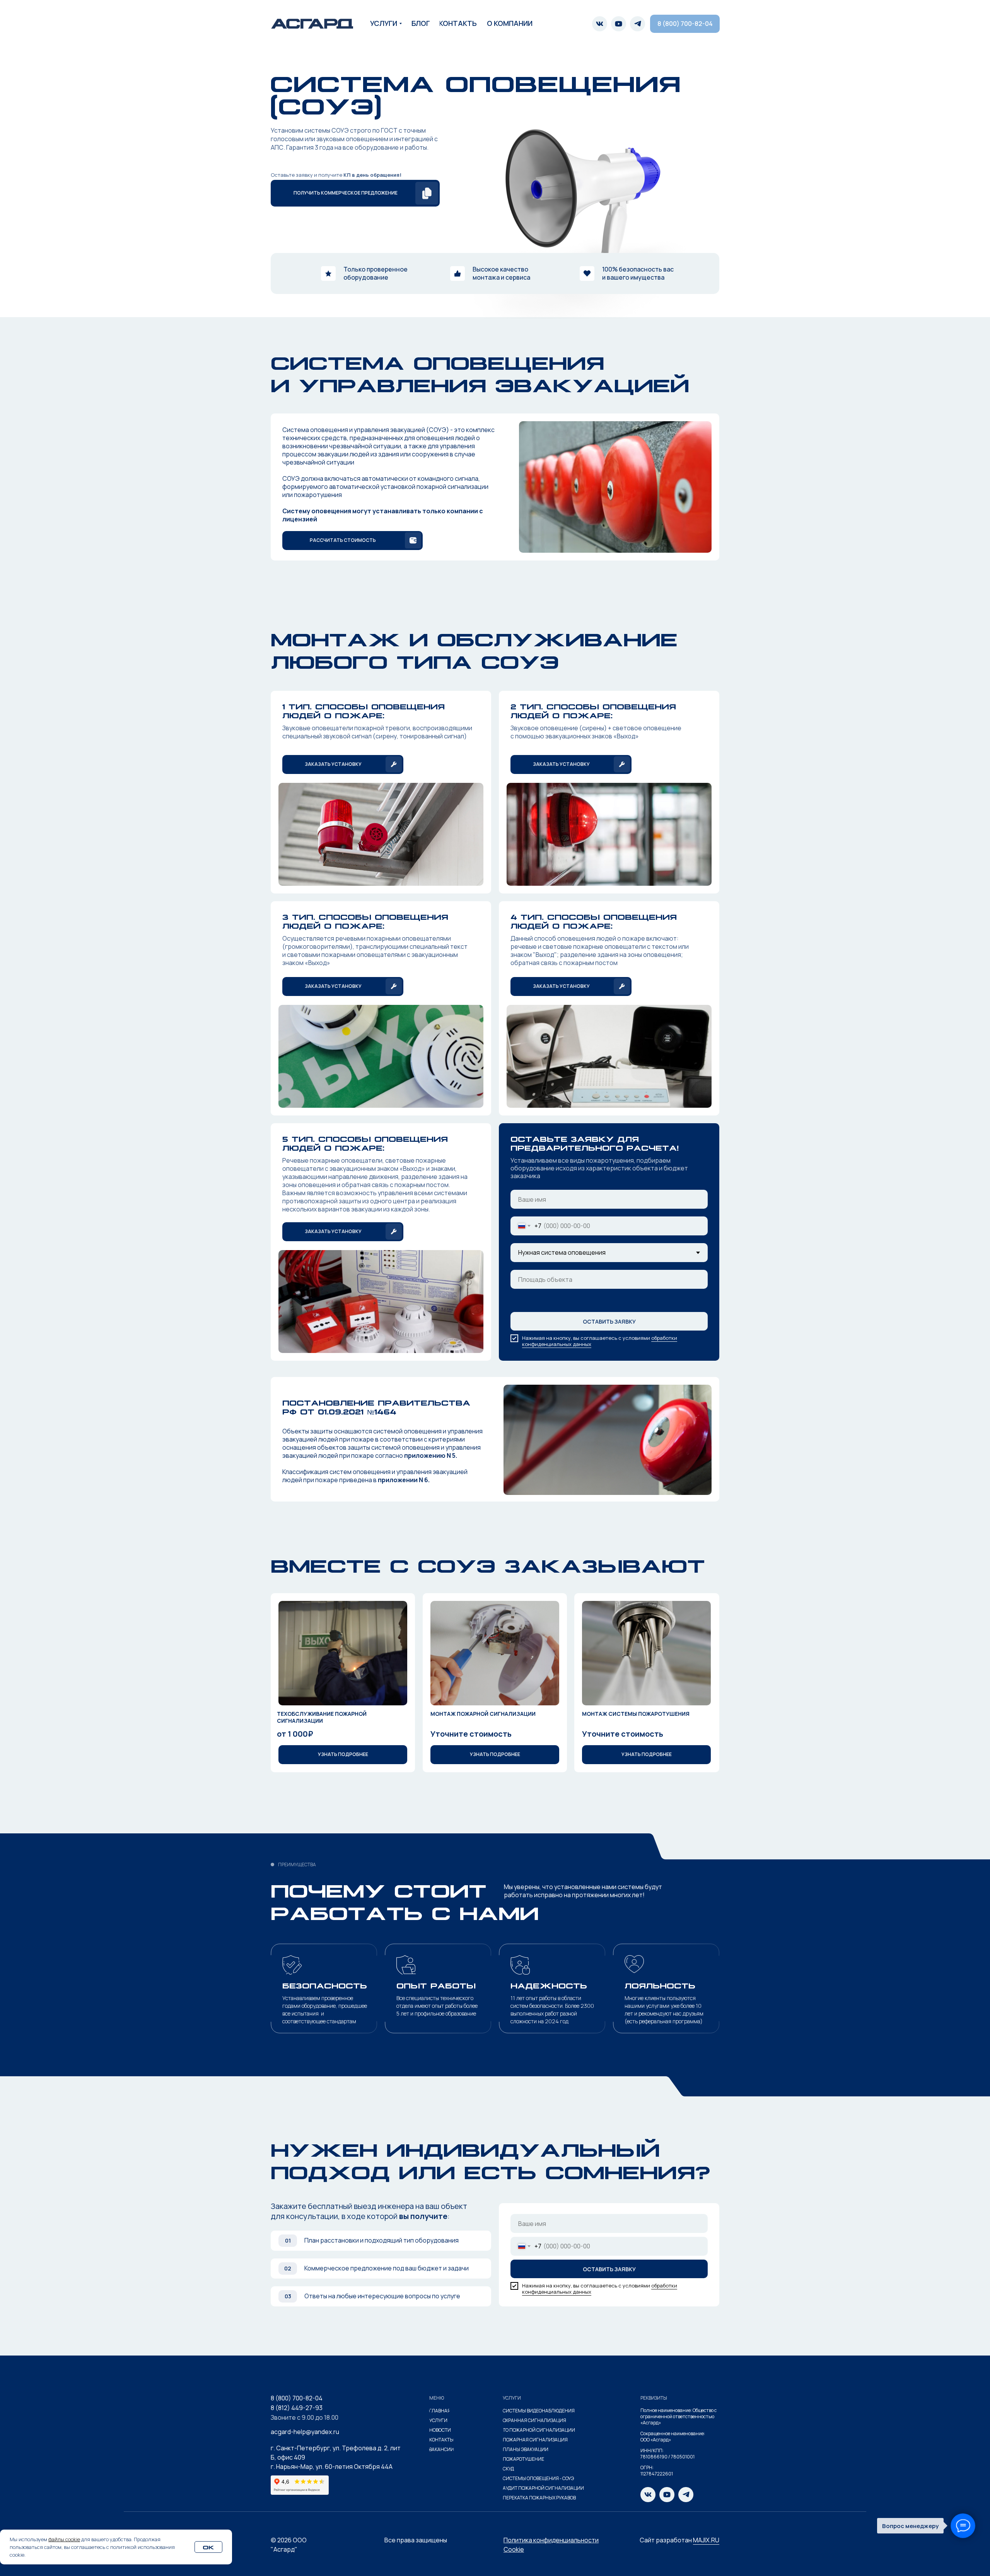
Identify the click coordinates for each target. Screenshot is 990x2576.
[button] (355, 193)
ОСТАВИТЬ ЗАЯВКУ (609, 1321)
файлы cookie (64, 2539)
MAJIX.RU (706, 2540)
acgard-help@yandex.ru (305, 2432)
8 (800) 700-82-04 (297, 2398)
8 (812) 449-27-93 (297, 2408)
